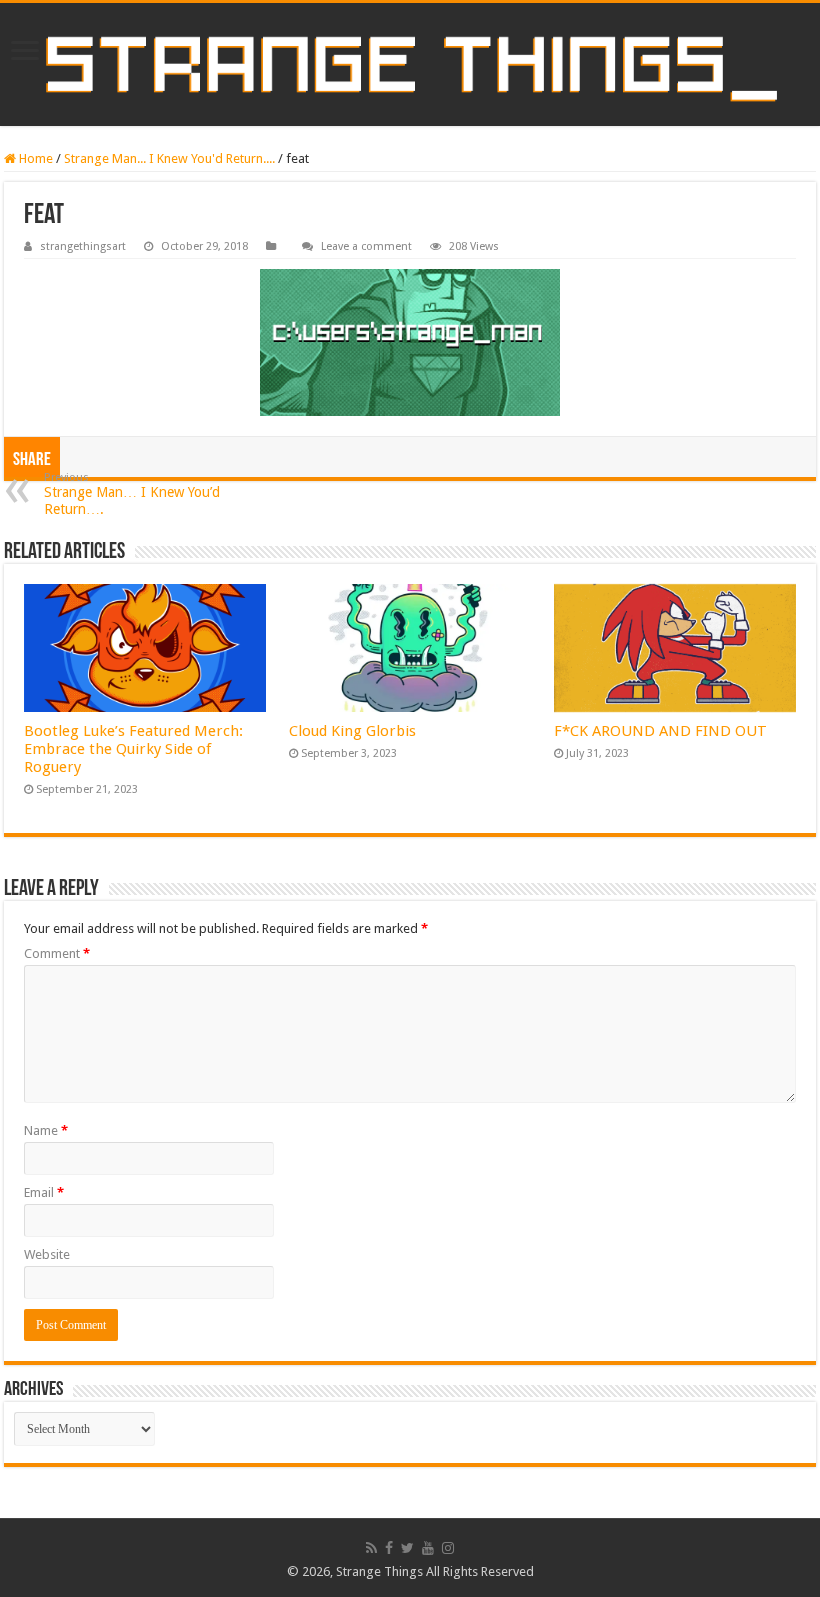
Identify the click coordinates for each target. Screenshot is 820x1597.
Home (34, 158)
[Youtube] (428, 1548)
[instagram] (448, 1548)
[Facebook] (389, 1548)
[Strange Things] (410, 64)
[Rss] (371, 1548)
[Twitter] (407, 1548)
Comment (57, 953)
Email (44, 1192)
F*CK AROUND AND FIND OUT (660, 731)
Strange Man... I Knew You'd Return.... (169, 158)
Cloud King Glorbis (352, 731)
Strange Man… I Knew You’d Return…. (132, 494)
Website (47, 1254)
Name (46, 1130)
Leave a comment (366, 246)
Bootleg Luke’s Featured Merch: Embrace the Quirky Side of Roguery (133, 749)
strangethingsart (83, 246)
